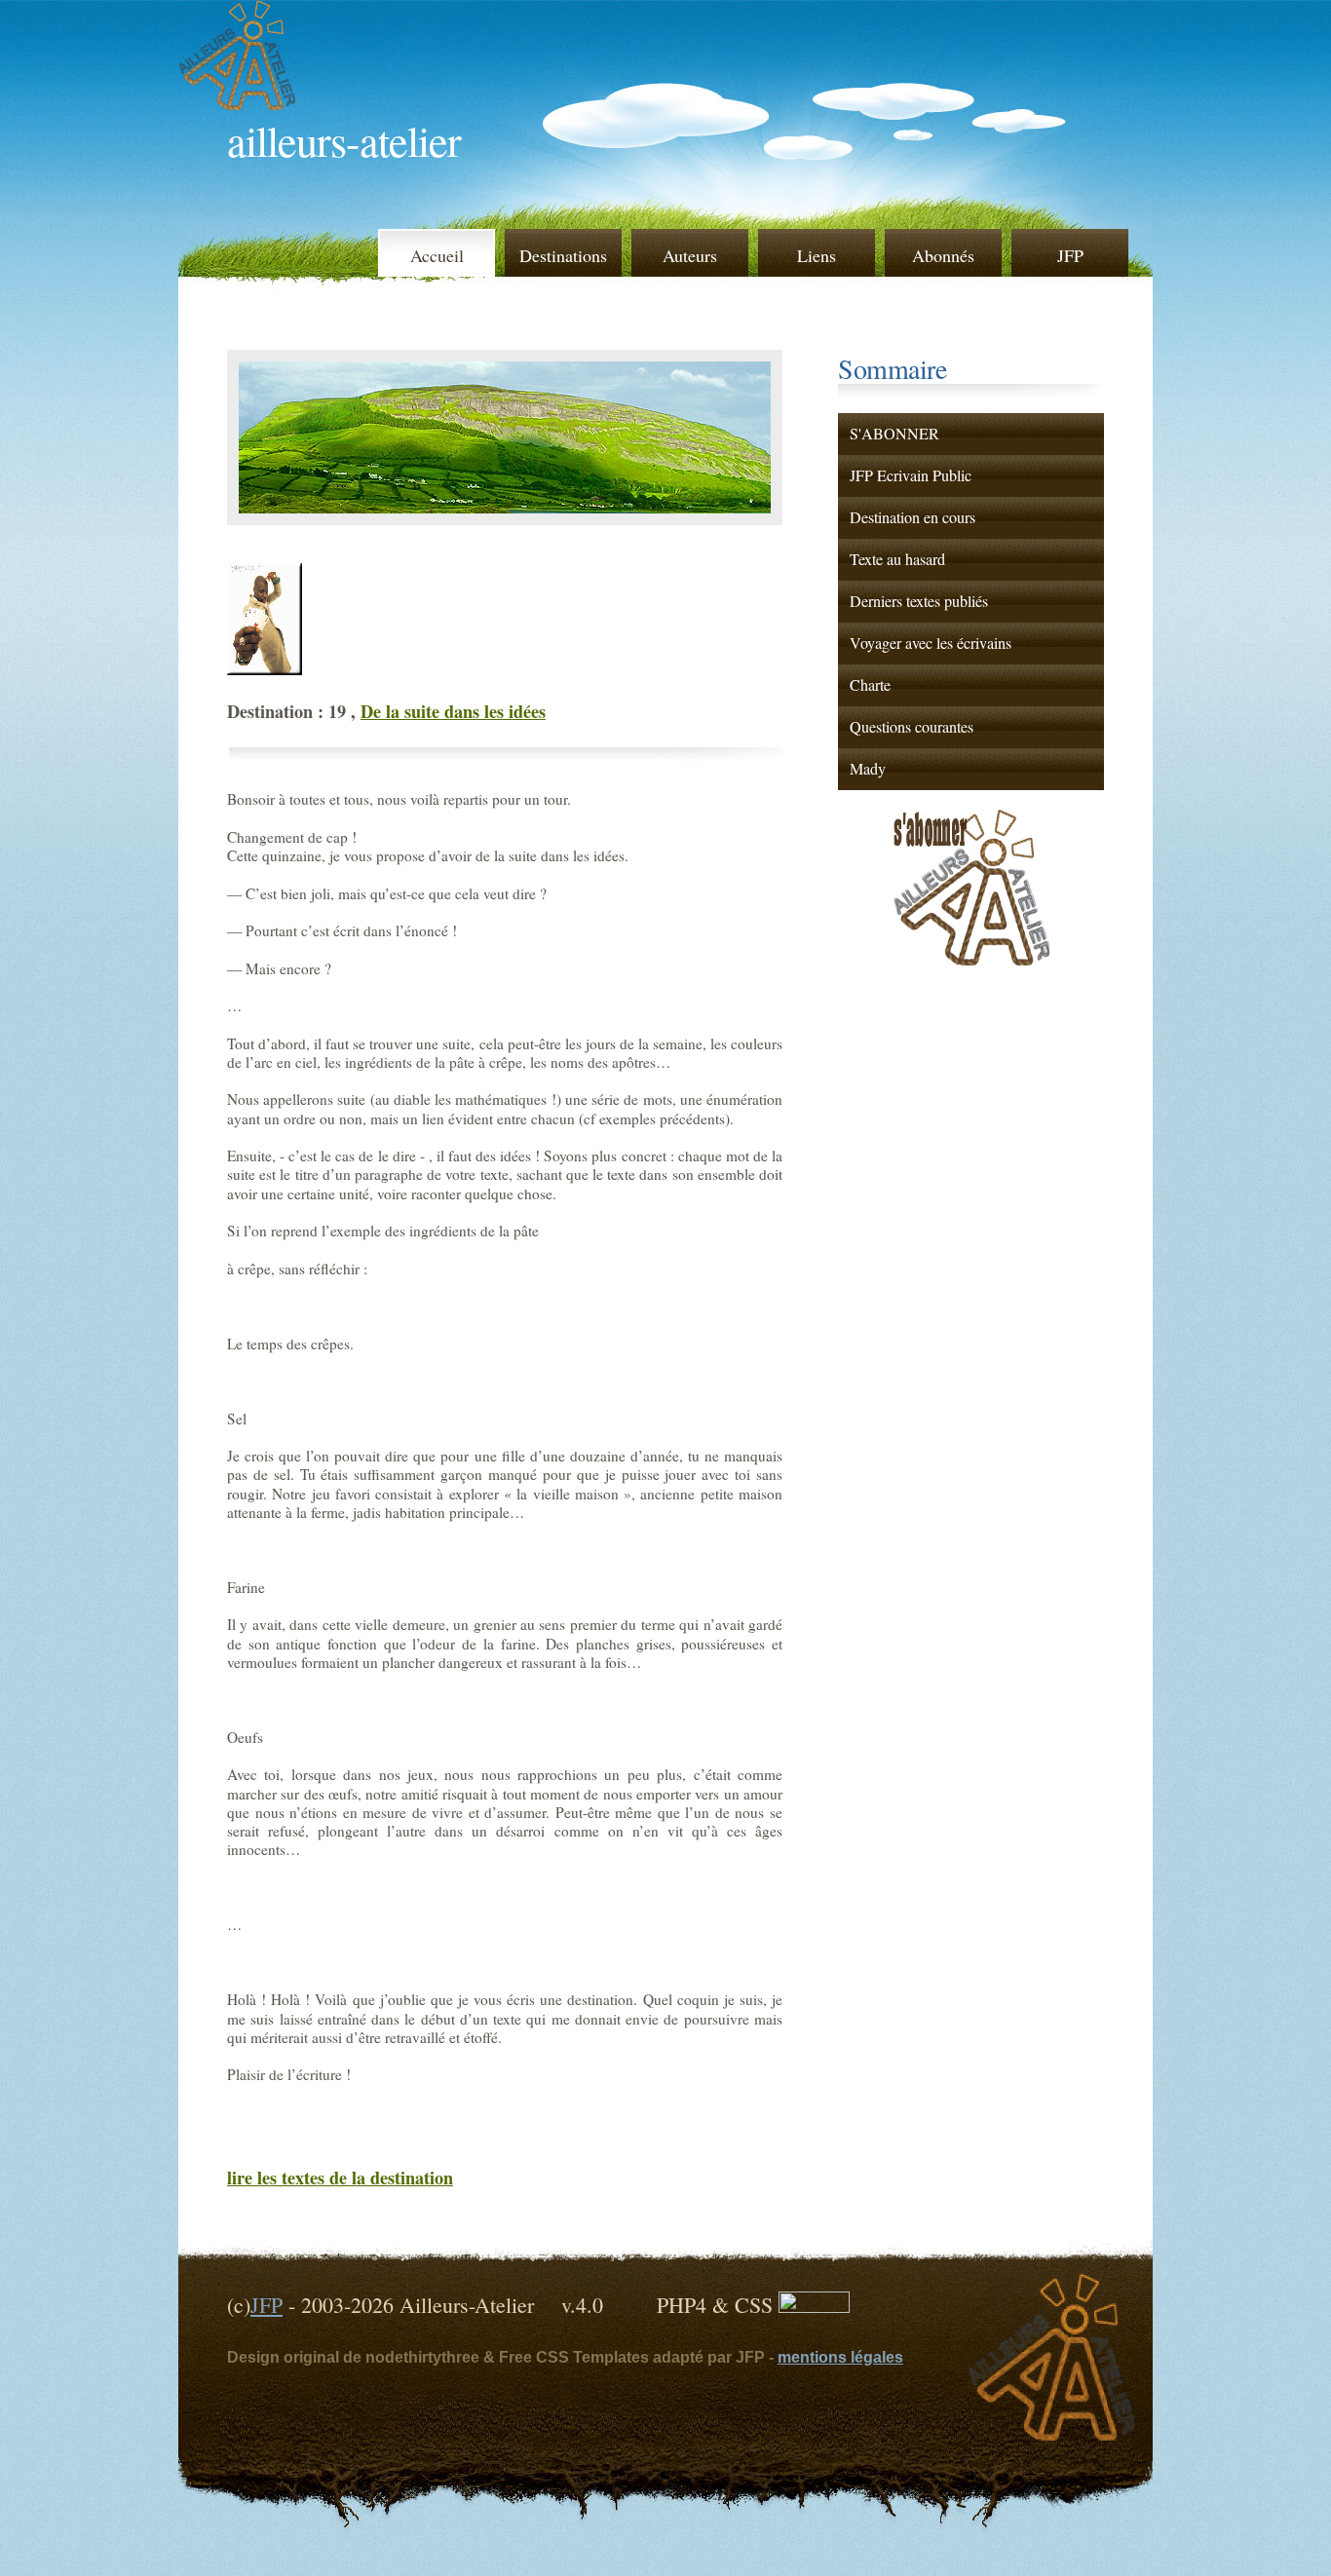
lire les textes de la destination (340, 2178)
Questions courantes (912, 727)
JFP (1070, 255)
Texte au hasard (897, 559)
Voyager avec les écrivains (931, 643)
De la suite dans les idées (453, 711)
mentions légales (840, 2357)
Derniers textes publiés (919, 601)
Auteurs (690, 255)
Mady (868, 769)
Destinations (563, 255)
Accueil (437, 255)
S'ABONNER (894, 434)
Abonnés (943, 255)
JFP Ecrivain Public (911, 475)
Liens (817, 255)
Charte (870, 685)
